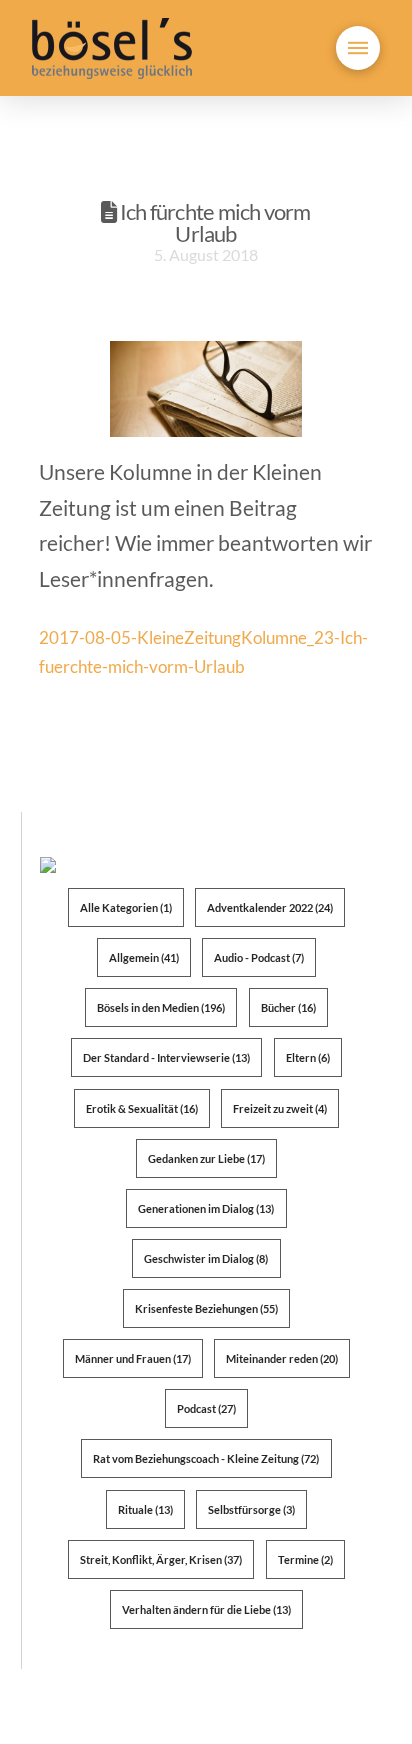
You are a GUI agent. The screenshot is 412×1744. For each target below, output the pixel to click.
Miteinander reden (282, 1358)
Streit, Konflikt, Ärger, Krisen (161, 1559)
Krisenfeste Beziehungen (206, 1308)
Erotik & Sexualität (142, 1108)
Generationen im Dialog (206, 1208)
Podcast (206, 1408)
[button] (358, 48)
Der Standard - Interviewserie (166, 1057)
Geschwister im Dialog (206, 1258)
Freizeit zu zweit (280, 1108)
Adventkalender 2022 (270, 907)
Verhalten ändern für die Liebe (206, 1609)
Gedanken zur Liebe (206, 1158)
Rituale (145, 1509)
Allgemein (144, 957)
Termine (305, 1559)
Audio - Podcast (259, 957)
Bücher (288, 1007)
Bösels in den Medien (161, 1007)
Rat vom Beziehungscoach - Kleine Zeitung (206, 1458)
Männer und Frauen (133, 1358)
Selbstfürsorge (251, 1509)
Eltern (308, 1057)
